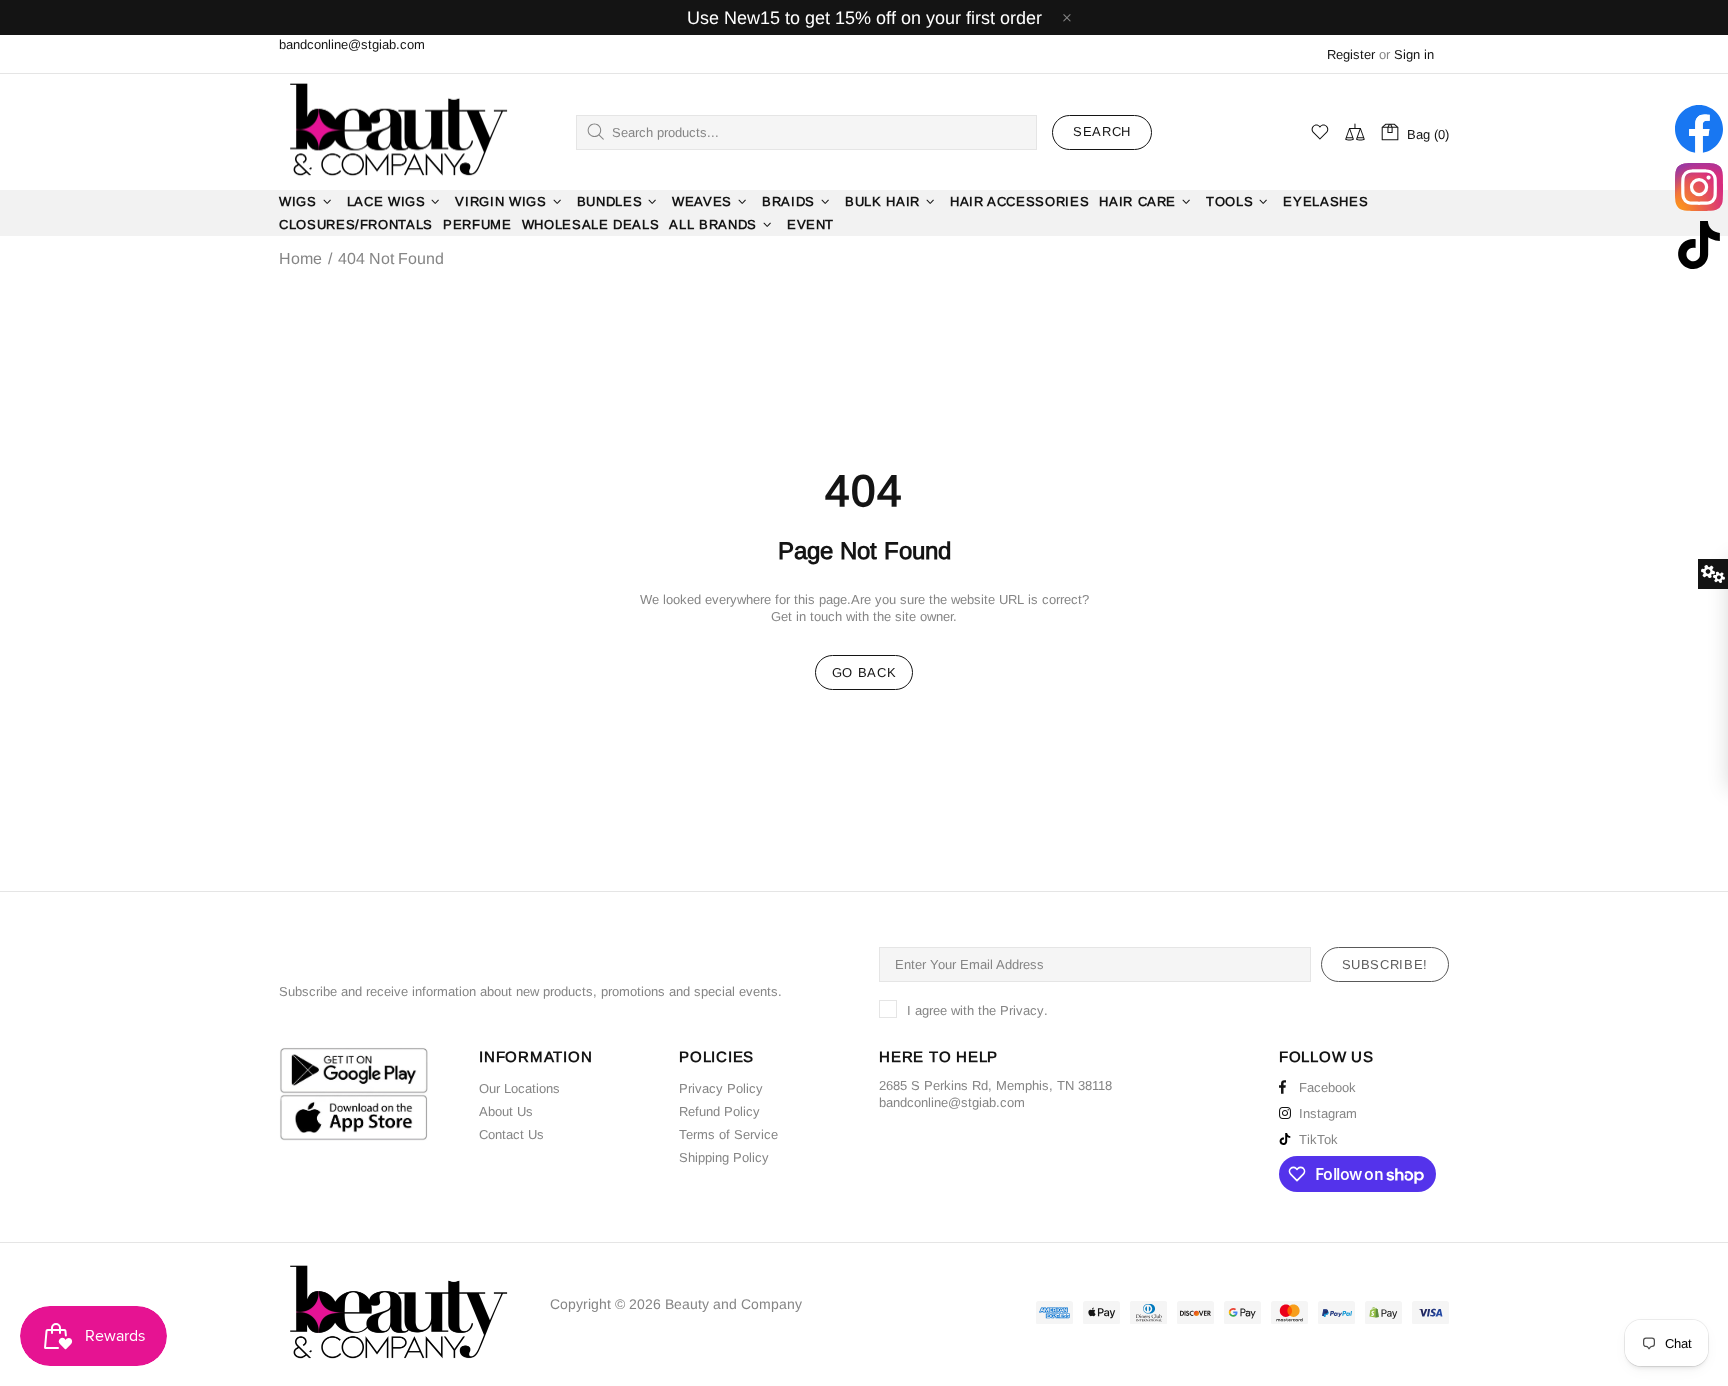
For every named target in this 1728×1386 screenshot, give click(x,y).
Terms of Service (728, 1134)
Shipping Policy (724, 1157)
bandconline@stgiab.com (352, 44)
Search (1102, 131)
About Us (506, 1111)
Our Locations (519, 1088)
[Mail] (1027, 1102)
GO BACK (864, 672)
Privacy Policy (721, 1088)
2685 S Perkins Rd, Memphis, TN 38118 (995, 1085)
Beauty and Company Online (397, 132)
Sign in (1414, 54)
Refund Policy (719, 1111)
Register (1351, 54)
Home (300, 259)
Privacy (1022, 1010)
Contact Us (511, 1134)
